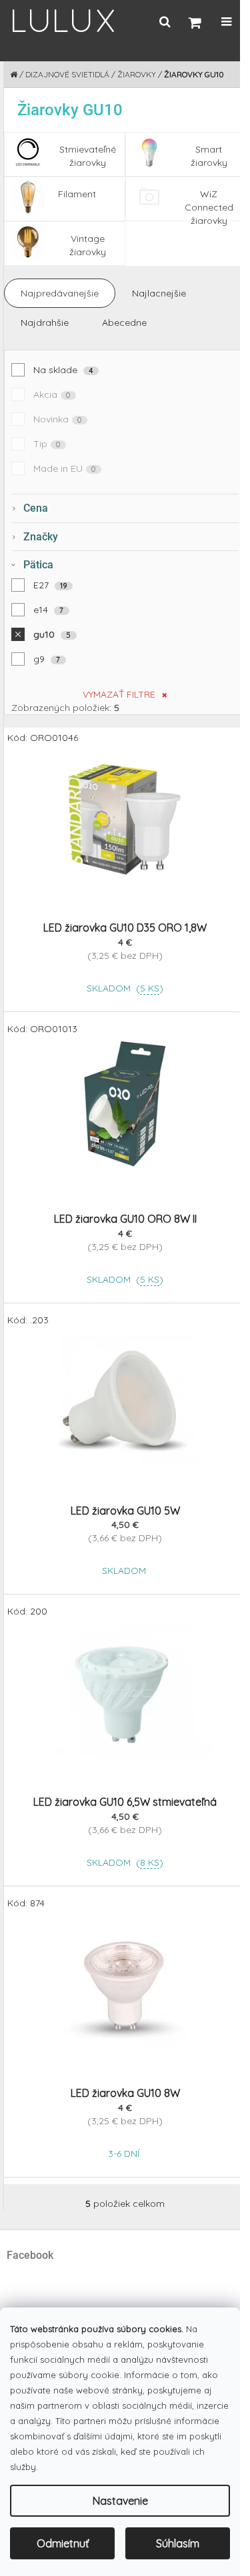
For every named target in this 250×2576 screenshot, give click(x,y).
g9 (47, 659)
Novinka (58, 419)
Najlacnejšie (159, 293)
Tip (47, 444)
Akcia (52, 394)
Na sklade (63, 370)
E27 (50, 585)
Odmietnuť (63, 2543)
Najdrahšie (45, 322)
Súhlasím (178, 2543)
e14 (49, 610)
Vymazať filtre (119, 694)
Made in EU (65, 468)
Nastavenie (120, 2501)
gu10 (52, 634)
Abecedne (124, 322)
